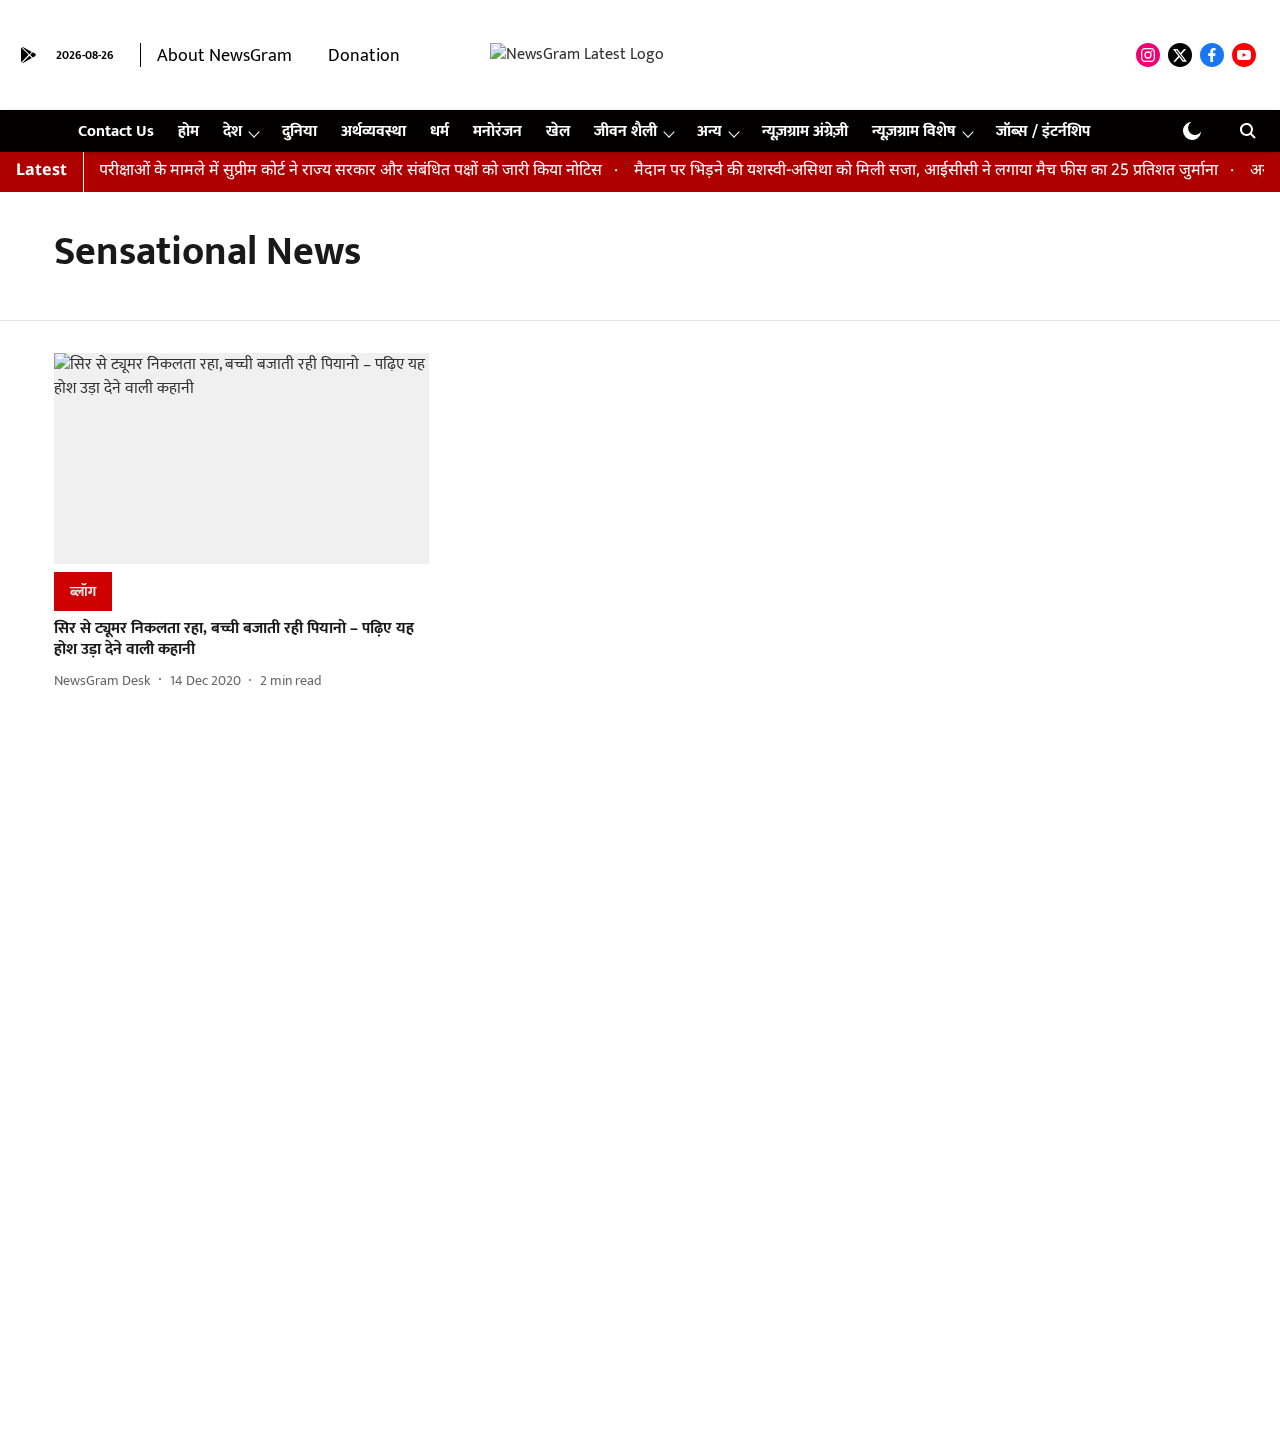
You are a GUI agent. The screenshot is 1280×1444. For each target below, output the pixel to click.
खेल (558, 131)
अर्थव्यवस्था (373, 131)
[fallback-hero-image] (241, 458)
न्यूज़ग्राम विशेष (914, 131)
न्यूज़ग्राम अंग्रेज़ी (805, 131)
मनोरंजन (497, 131)
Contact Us (116, 131)
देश (232, 131)
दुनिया (299, 131)
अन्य (709, 131)
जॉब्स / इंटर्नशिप (1043, 131)
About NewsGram (224, 56)
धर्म (439, 131)
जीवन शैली (625, 131)
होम (188, 131)
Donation (364, 56)
